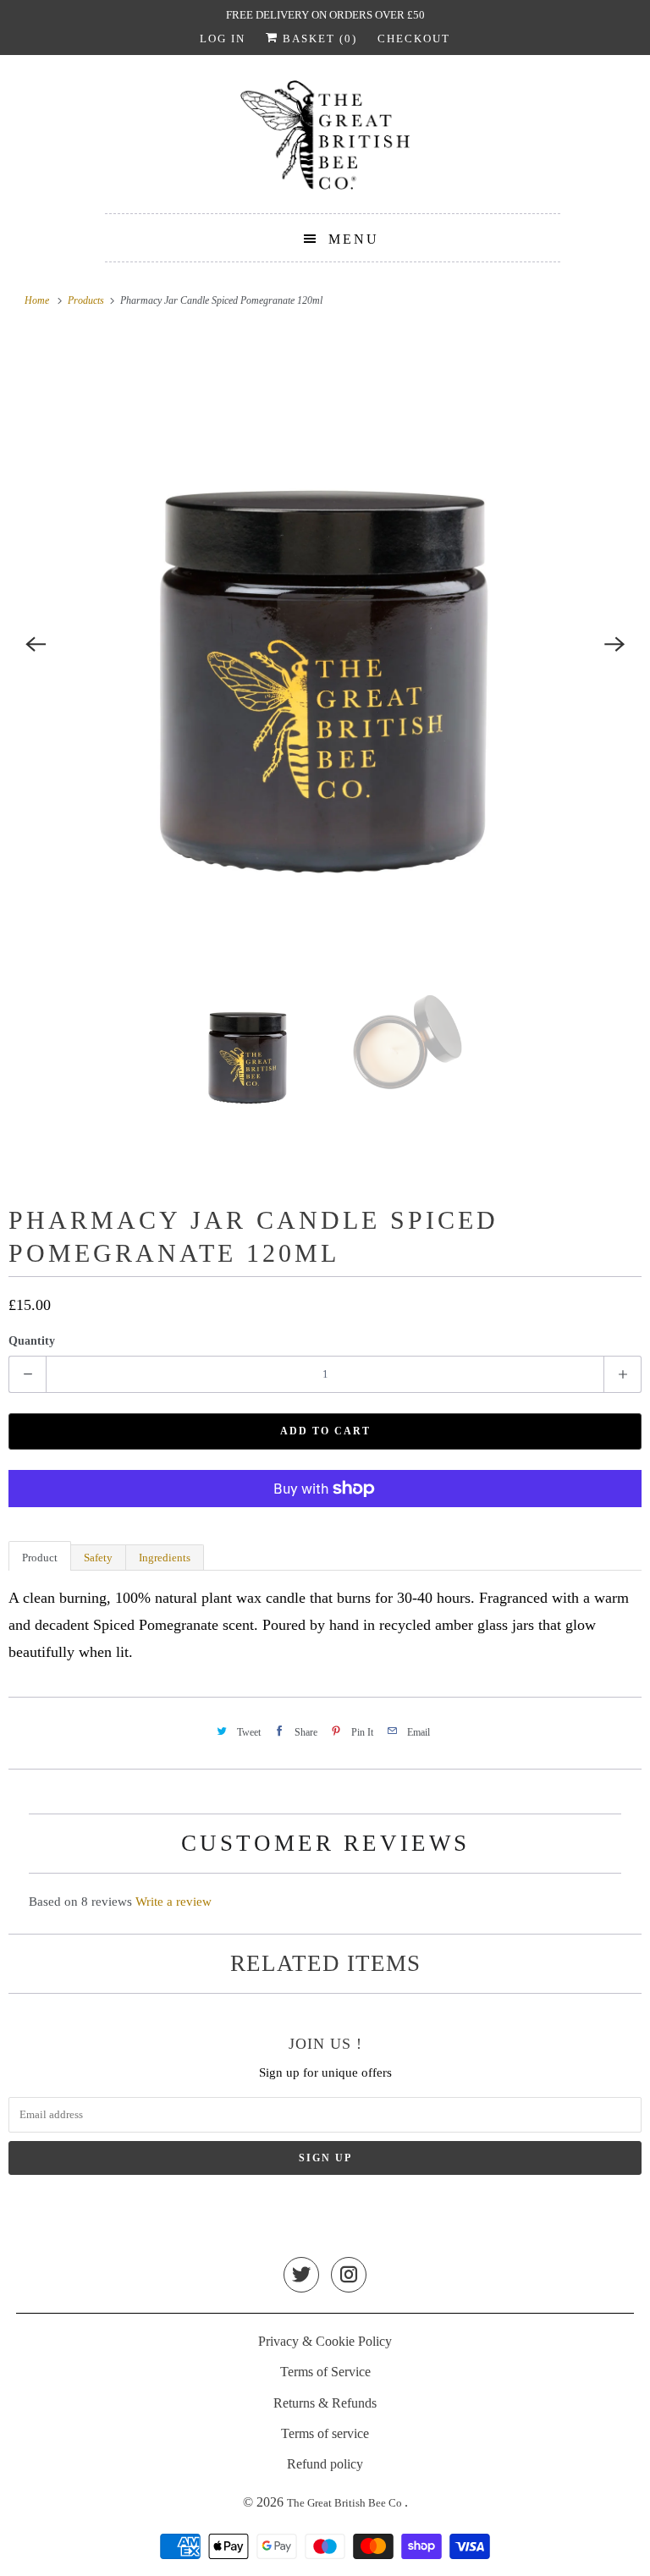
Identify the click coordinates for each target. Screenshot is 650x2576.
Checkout (414, 39)
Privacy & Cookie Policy (325, 2341)
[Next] (614, 645)
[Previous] (36, 645)
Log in (223, 39)
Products (87, 300)
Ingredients (165, 1558)
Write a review (174, 1902)
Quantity (32, 1341)
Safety (98, 1558)
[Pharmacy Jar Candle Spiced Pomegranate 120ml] (325, 645)
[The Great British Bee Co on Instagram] (349, 2276)
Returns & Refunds (325, 2403)
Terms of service (325, 2433)
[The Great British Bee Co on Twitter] (301, 2276)
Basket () (318, 39)
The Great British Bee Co (346, 2503)
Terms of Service (325, 2372)
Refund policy (325, 2464)
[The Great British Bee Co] (325, 140)
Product (40, 1558)
